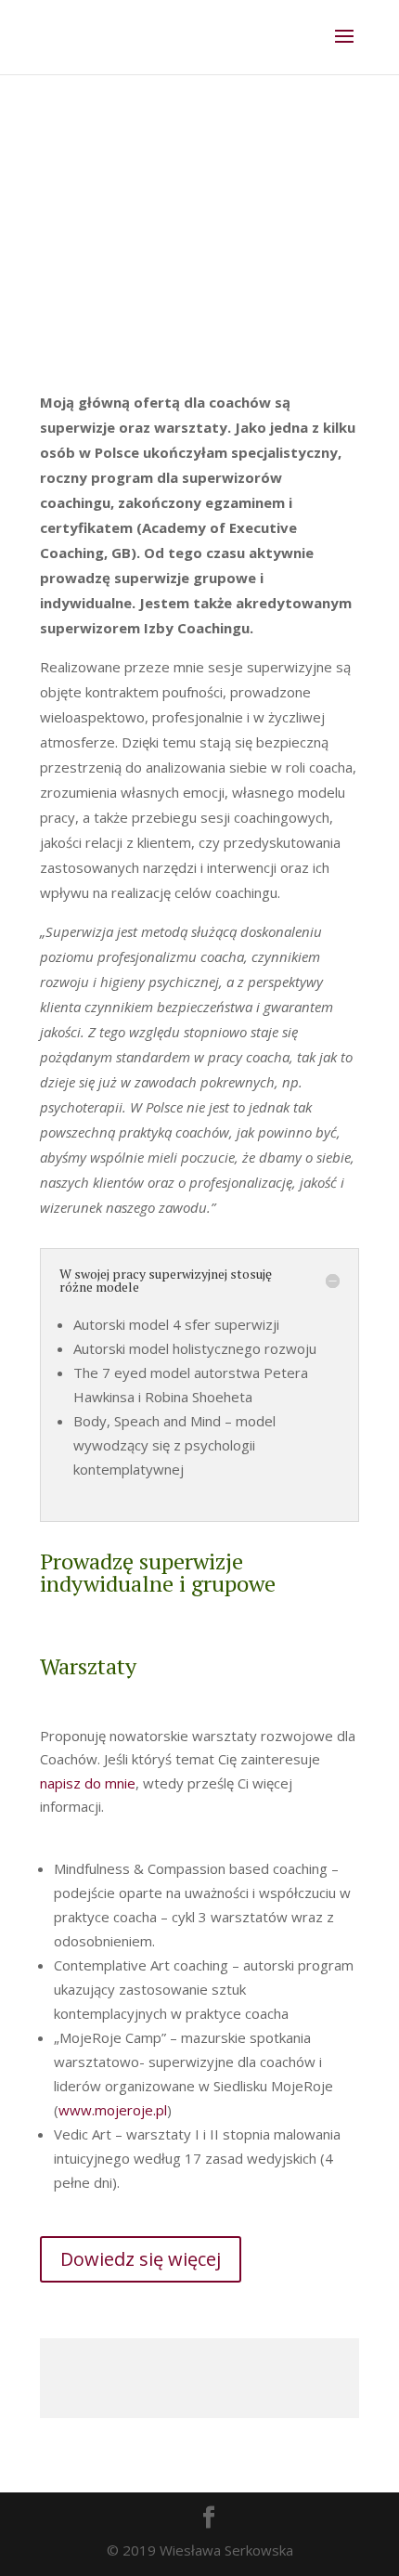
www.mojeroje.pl (113, 2110)
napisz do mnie (88, 1783)
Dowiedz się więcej (141, 2259)
